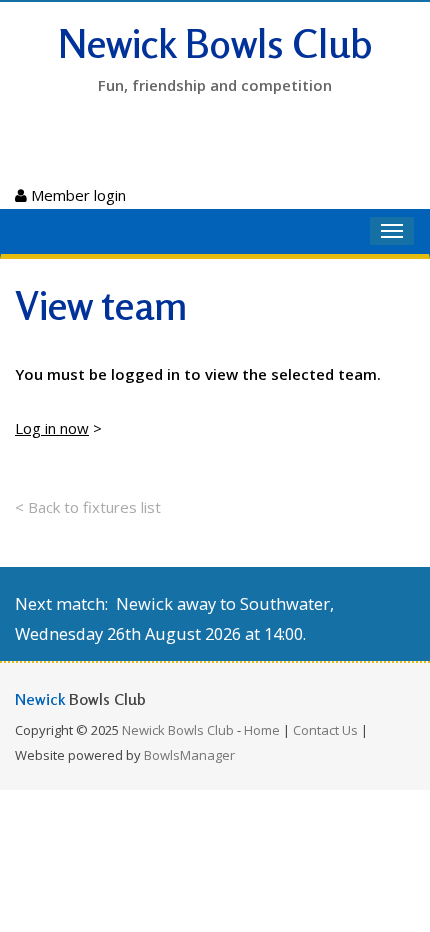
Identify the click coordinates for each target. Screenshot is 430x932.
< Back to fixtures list (88, 507)
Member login (76, 195)
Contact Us (325, 730)
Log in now (52, 428)
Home (262, 730)
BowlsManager (189, 755)
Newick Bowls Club (215, 43)
